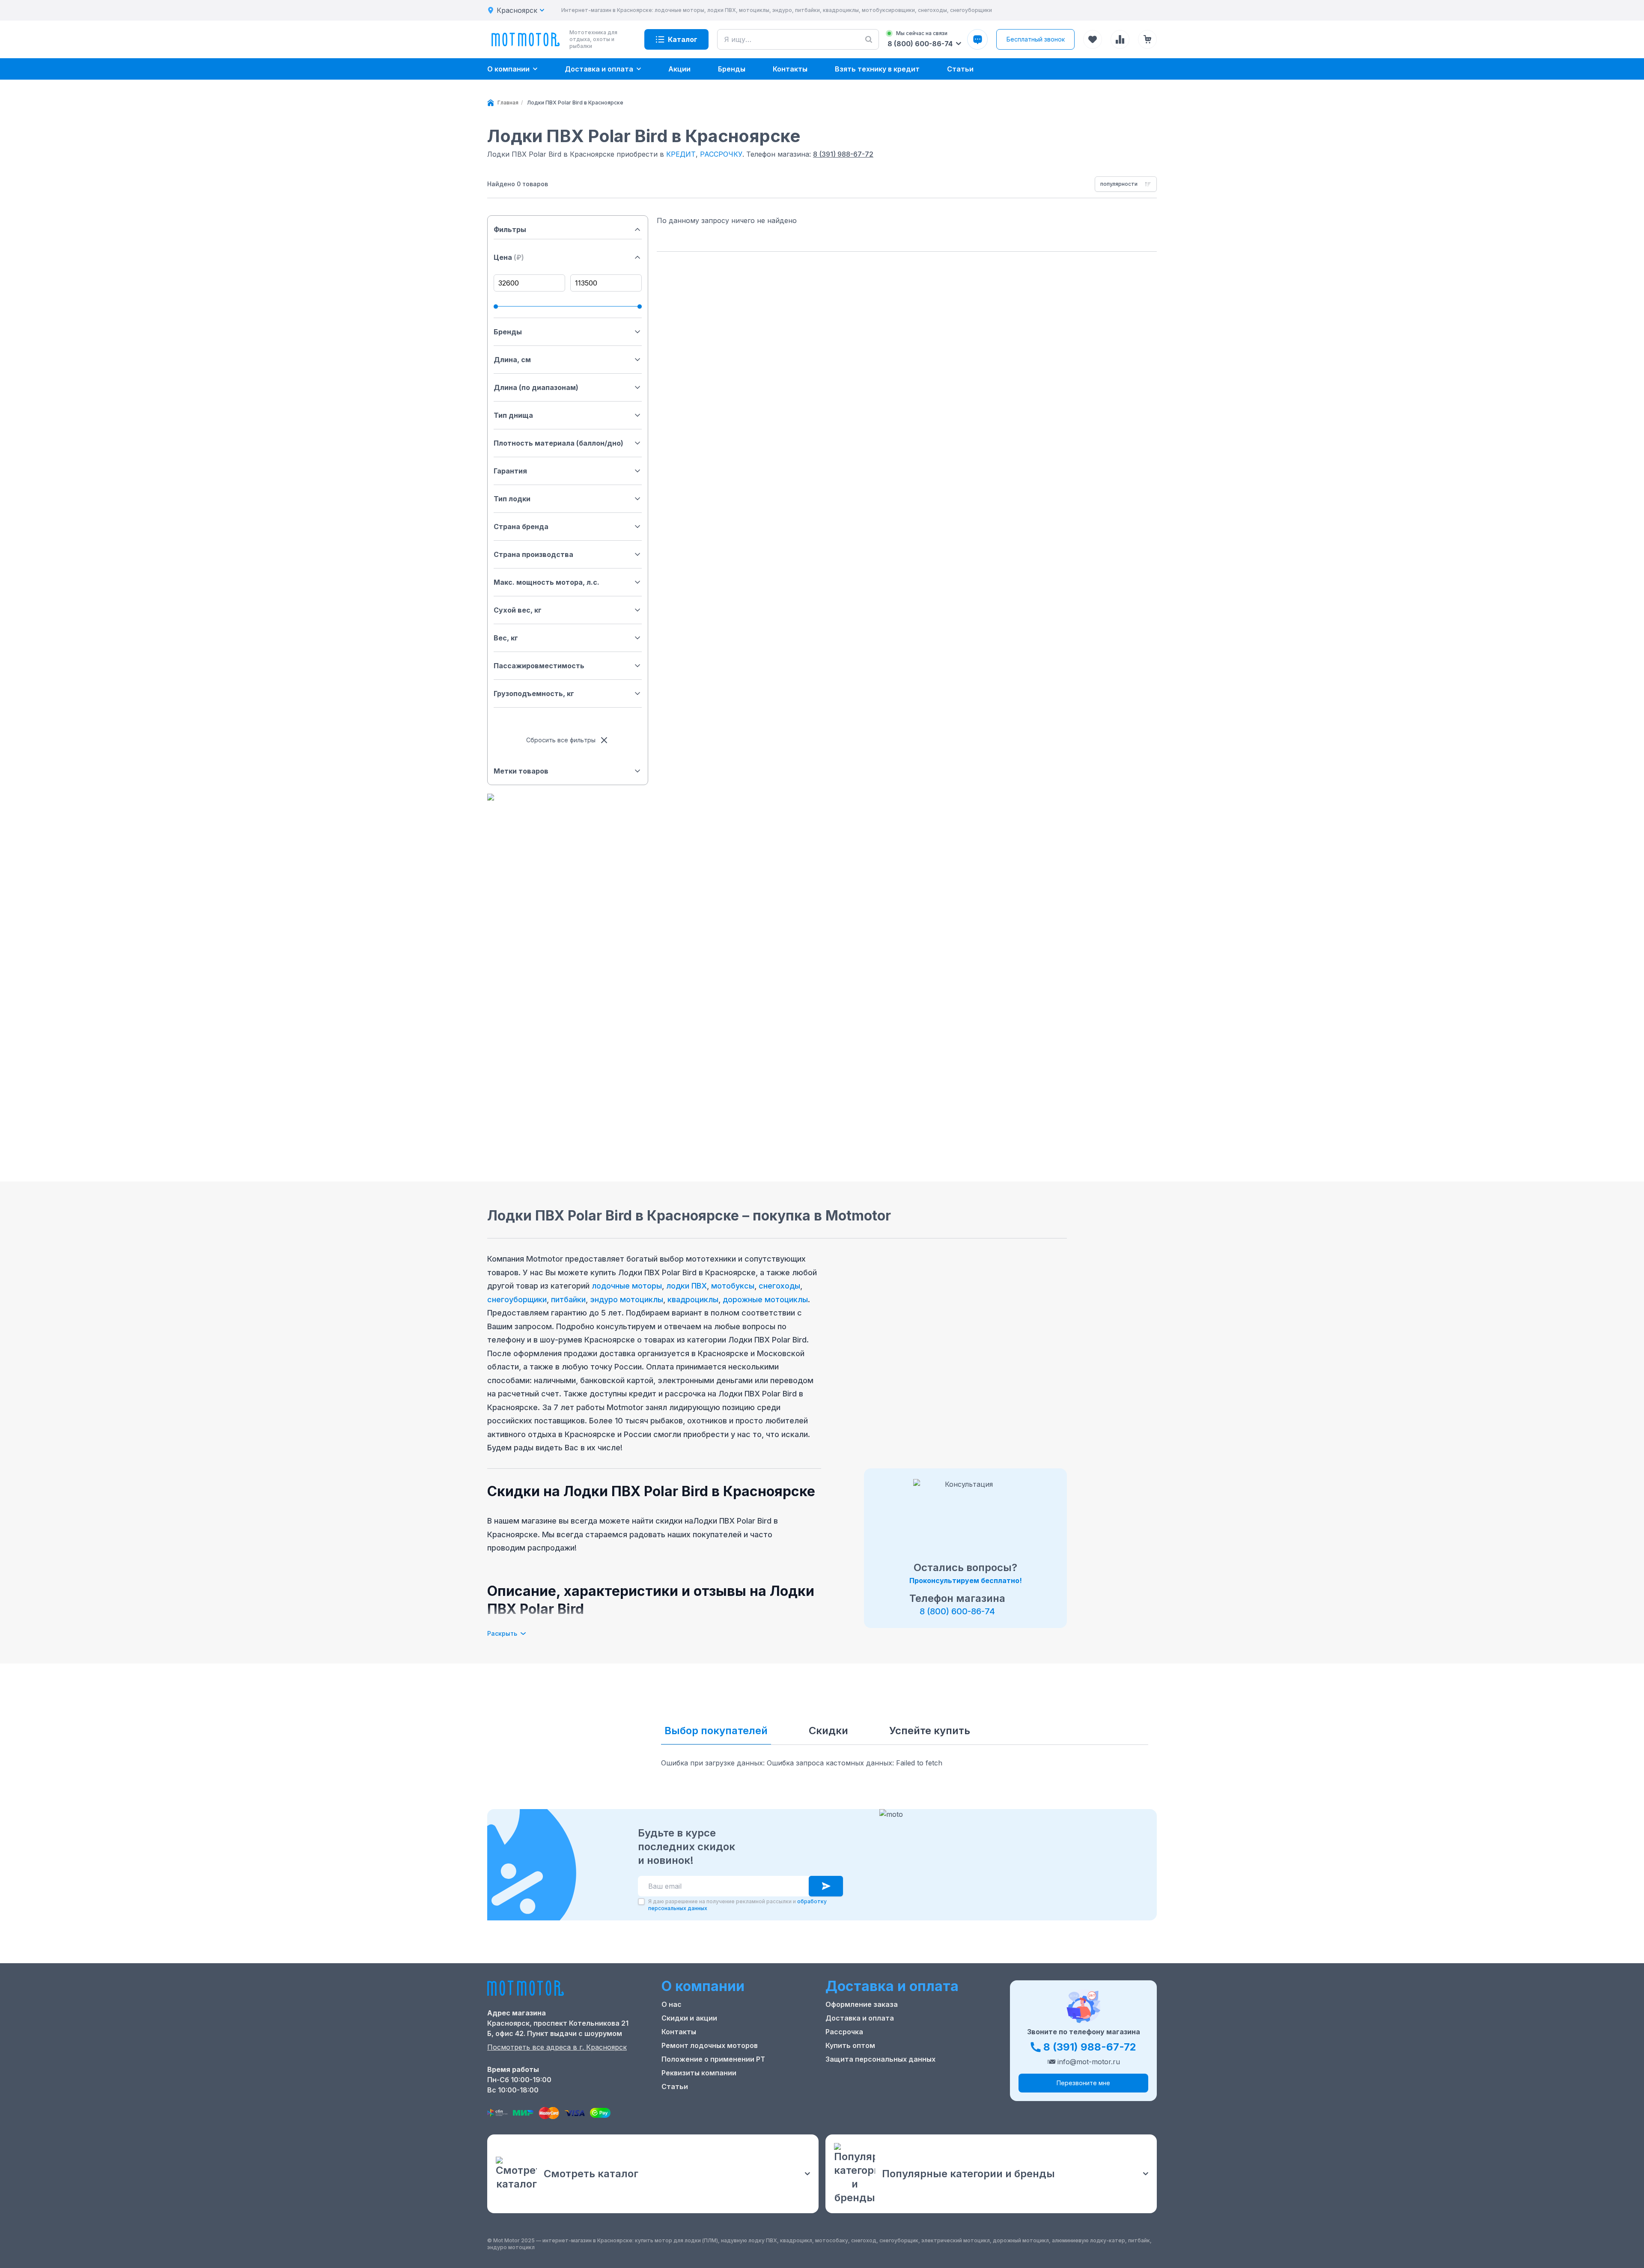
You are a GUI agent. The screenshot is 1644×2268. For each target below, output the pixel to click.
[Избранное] (1093, 39)
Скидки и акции (689, 2018)
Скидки (828, 1731)
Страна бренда (521, 527)
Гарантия (510, 471)
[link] (575, 103)
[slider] (496, 307)
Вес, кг (506, 638)
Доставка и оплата (860, 2018)
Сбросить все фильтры (561, 740)
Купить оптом (850, 2045)
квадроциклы (693, 1299)
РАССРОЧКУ (721, 154)
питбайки (568, 1299)
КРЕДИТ (681, 154)
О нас (672, 2004)
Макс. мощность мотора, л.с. (547, 582)
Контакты (679, 2032)
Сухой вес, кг (518, 610)
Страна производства (533, 554)
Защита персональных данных (880, 2059)
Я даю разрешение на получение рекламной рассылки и (737, 1905)
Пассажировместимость (539, 666)
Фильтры (510, 229)
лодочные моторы (627, 1286)
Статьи (675, 2086)
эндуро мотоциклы (627, 1299)
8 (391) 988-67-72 (843, 154)
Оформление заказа (862, 2004)
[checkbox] (641, 1902)
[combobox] (1126, 184)
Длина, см (512, 360)
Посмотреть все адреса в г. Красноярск (557, 2047)
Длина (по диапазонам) (536, 387)
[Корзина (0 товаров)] (1147, 39)
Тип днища (513, 415)
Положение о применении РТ (713, 2059)
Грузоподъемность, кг (534, 693)
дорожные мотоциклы (765, 1299)
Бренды (508, 332)
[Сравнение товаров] (1120, 39)
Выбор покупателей (716, 1731)
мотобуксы (733, 1286)
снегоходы (779, 1286)
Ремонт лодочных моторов (710, 2045)
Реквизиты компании (699, 2073)
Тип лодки (512, 499)
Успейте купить (930, 1731)
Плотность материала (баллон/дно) (558, 443)
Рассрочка (844, 2032)
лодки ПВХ (686, 1286)
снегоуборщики (517, 1299)
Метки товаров (521, 771)
